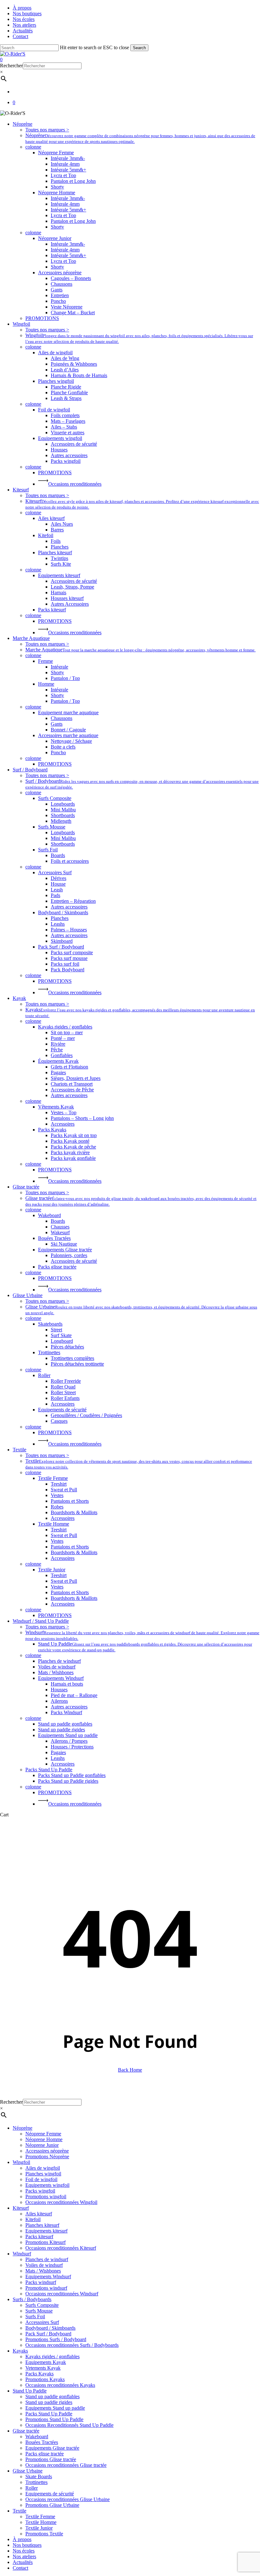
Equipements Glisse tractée (52, 2448)
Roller (32, 2488)
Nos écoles (24, 2551)
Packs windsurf (41, 2282)
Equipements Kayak (46, 2362)
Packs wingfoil (40, 2191)
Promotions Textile (44, 2534)
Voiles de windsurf (44, 2265)
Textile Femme (40, 2516)
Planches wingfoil (43, 2174)
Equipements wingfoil (47, 2185)
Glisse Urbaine (28, 2471)
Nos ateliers (24, 2556)
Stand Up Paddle (30, 2391)
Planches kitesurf (42, 2225)
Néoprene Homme (44, 2139)
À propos (22, 2539)
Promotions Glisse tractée (51, 2459)
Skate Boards (39, 2476)
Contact (20, 2568)
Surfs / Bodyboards (32, 2299)
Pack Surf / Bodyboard (48, 2334)
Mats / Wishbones (43, 2271)
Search (139, 48)
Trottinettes (36, 2482)
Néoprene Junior (42, 2145)
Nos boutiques (27, 2545)
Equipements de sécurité (50, 2494)
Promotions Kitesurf (45, 2242)
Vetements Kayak (43, 2368)
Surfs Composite (42, 2305)
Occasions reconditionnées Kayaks (60, 2385)
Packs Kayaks (39, 2374)
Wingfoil (21, 2162)
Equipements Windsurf (48, 2276)
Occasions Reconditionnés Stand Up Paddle (69, 2425)
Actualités (23, 2562)
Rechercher (11, 66)
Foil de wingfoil (41, 2179)
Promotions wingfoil (46, 2197)
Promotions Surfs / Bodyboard (56, 2339)
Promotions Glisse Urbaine (52, 2505)
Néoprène (23, 2128)
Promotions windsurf (46, 2288)
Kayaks (20, 2351)
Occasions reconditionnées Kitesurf (61, 2248)
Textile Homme (41, 2522)
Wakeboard (37, 2436)
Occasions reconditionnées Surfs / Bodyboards (72, 2345)
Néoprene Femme (43, 2134)
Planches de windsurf (47, 2259)
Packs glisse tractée (45, 2454)
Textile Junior (39, 2528)
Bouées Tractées (42, 2442)
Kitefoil (33, 2219)
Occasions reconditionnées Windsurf (62, 2294)
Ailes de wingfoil (43, 2168)
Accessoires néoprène (47, 2151)
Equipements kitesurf (46, 2231)
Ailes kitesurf (39, 2214)
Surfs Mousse (39, 2311)
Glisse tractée (26, 2431)
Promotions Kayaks (45, 2379)
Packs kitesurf (39, 2237)
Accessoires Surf (42, 2322)
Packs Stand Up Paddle (49, 2414)
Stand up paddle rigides (49, 2402)
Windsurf (22, 2254)
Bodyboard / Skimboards (50, 2328)
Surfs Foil (35, 2316)
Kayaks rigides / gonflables (52, 2356)
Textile (19, 2511)
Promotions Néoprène (47, 2157)
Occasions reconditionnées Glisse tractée (66, 2465)
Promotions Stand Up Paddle (54, 2419)
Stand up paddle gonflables (52, 2396)
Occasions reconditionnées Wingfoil (61, 2202)
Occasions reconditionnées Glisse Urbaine (68, 2499)
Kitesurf (21, 2208)
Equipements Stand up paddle (55, 2408)
